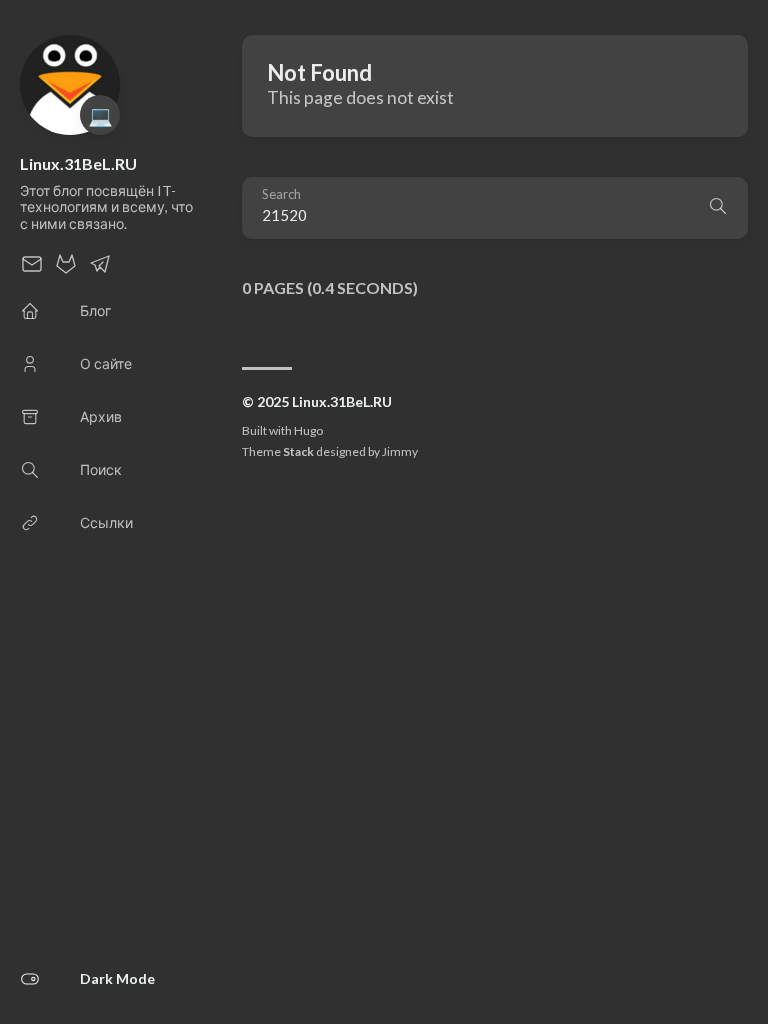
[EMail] (32, 269)
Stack (298, 451)
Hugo (308, 430)
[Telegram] (100, 269)
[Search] (718, 208)
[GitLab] (66, 269)
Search (281, 194)
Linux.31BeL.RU (78, 163)
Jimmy (400, 451)
